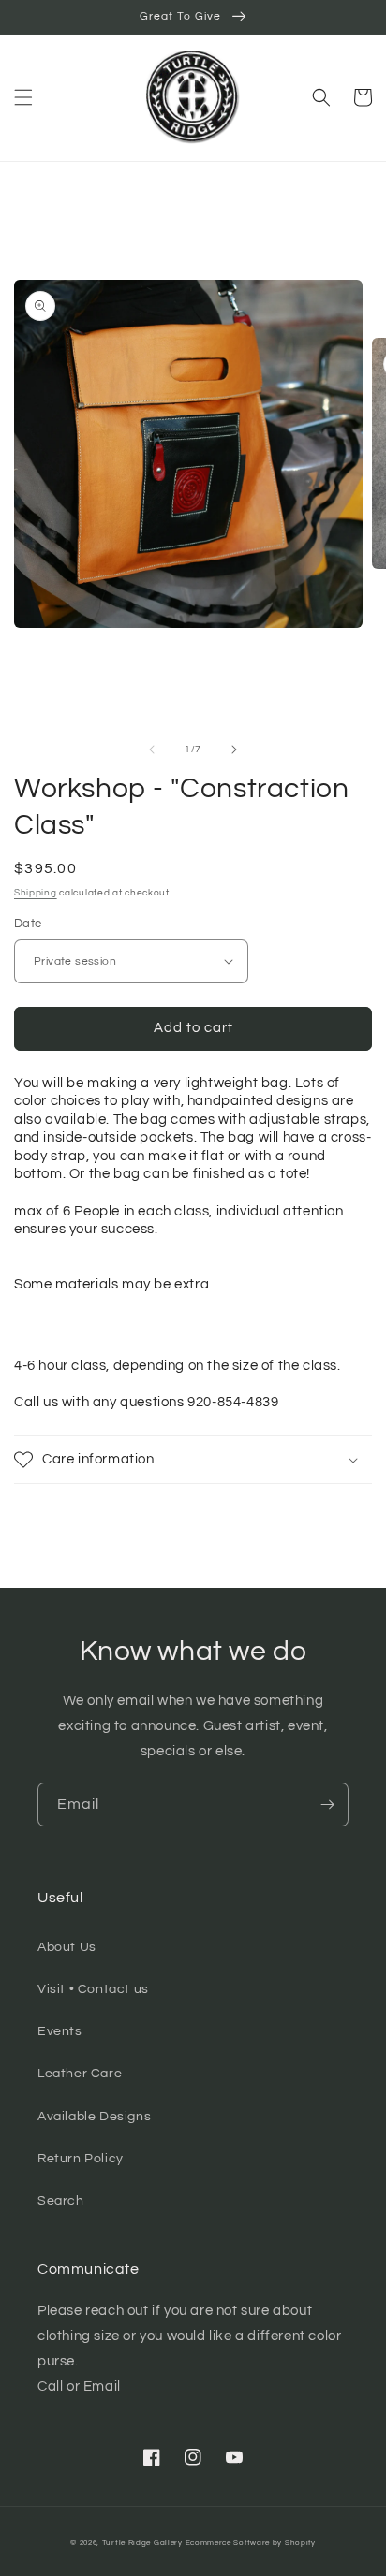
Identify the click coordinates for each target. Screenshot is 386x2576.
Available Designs (94, 2117)
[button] (23, 97)
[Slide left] (152, 750)
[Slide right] (234, 750)
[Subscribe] (327, 1805)
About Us (67, 1947)
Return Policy (81, 2159)
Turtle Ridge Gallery (142, 2543)
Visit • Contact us (93, 1989)
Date (28, 924)
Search (61, 2201)
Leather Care (80, 2074)
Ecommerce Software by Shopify (251, 2543)
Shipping (36, 893)
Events (60, 2031)
